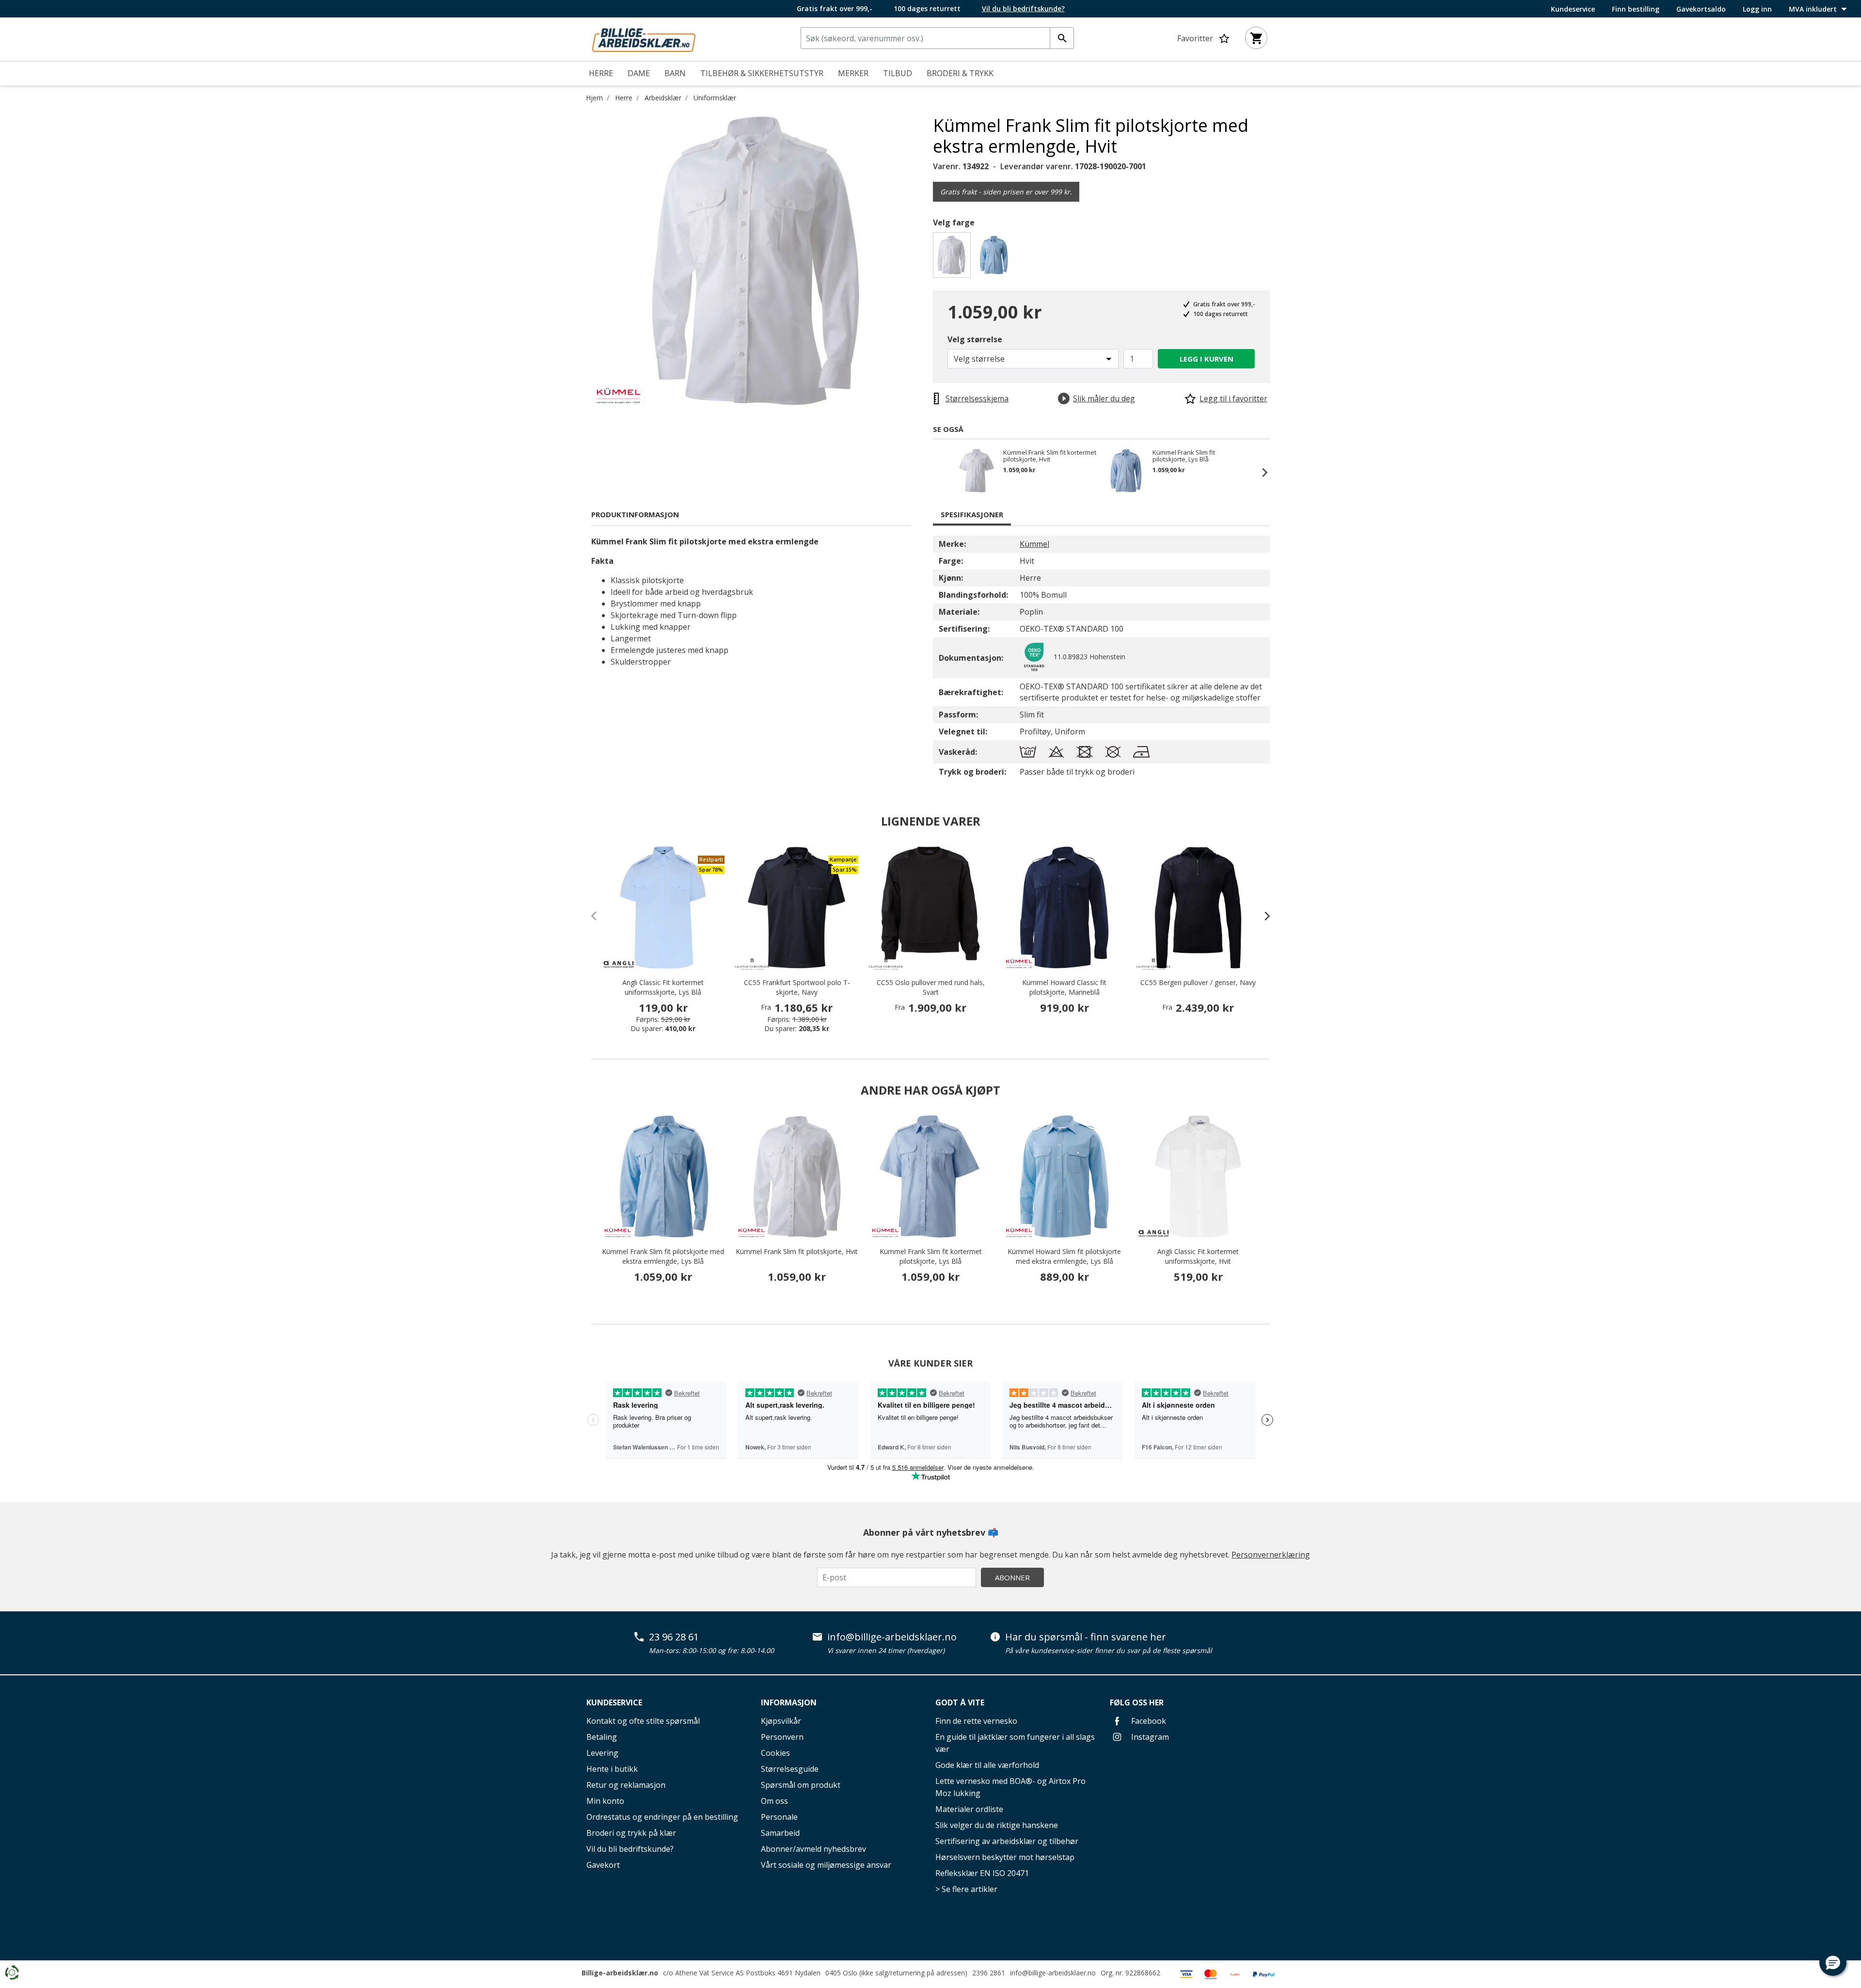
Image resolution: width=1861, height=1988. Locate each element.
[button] (1833, 1962)
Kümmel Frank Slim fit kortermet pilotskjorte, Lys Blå (931, 1256)
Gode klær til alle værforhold (987, 1765)
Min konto (605, 1801)
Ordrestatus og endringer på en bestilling (662, 1817)
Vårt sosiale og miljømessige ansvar (826, 1865)
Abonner (1012, 1577)
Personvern (782, 1737)
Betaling (602, 1737)
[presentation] (1262, 916)
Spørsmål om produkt (801, 1785)
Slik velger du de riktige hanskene (997, 1825)
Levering (602, 1753)
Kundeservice (1573, 9)
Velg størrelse (975, 339)
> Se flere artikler (966, 1889)
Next (1260, 472)
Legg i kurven (1206, 359)
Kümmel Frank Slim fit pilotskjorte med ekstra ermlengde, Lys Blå (663, 1256)
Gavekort (603, 1865)
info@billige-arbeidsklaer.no (892, 1637)
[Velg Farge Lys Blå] (995, 258)
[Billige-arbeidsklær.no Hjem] (644, 38)
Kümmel (1034, 544)
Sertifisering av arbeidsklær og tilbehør (1007, 1841)
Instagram (1149, 1737)
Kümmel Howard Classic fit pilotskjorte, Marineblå (1064, 987)
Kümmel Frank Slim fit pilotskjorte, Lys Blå (1184, 456)
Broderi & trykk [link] (960, 73)
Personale (779, 1817)
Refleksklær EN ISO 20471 (982, 1873)
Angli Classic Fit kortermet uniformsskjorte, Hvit (1198, 1256)
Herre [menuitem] (601, 73)
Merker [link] (853, 73)
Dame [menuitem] (639, 73)
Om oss (774, 1801)
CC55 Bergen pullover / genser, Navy (1198, 982)
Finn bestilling (1636, 9)
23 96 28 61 (674, 1637)
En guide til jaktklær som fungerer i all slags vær (1015, 1743)
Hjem (594, 98)
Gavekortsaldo (1701, 9)
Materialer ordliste (969, 1809)
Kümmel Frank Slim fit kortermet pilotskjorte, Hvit (1050, 456)
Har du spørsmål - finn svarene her (1086, 1637)
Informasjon (789, 1702)
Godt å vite (960, 1702)
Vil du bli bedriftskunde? (630, 1849)
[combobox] (937, 38)
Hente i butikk (612, 1769)
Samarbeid (780, 1833)
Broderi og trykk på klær (631, 1833)
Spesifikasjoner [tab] (972, 514)
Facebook (1148, 1721)
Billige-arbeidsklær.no (620, 1973)
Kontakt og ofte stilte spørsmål (643, 1721)
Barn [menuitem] (675, 73)
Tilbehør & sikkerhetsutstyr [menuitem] (762, 73)
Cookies (775, 1753)
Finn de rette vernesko (976, 1721)
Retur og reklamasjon (626, 1785)
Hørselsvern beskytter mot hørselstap (1005, 1857)
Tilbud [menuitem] (898, 73)
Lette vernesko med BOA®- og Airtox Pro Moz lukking (1010, 1787)
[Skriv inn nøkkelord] (1062, 38)
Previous (943, 472)
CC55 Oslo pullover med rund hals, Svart (931, 987)
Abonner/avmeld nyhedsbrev (813, 1849)
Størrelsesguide (790, 1769)
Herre (624, 98)
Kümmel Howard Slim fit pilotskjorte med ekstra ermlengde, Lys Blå (1064, 1256)
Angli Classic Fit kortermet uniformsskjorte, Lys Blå (663, 987)
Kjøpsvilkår (781, 1721)
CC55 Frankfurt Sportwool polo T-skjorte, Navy (797, 987)
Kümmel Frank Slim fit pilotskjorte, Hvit (797, 1251)
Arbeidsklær (663, 98)
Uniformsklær (715, 98)
